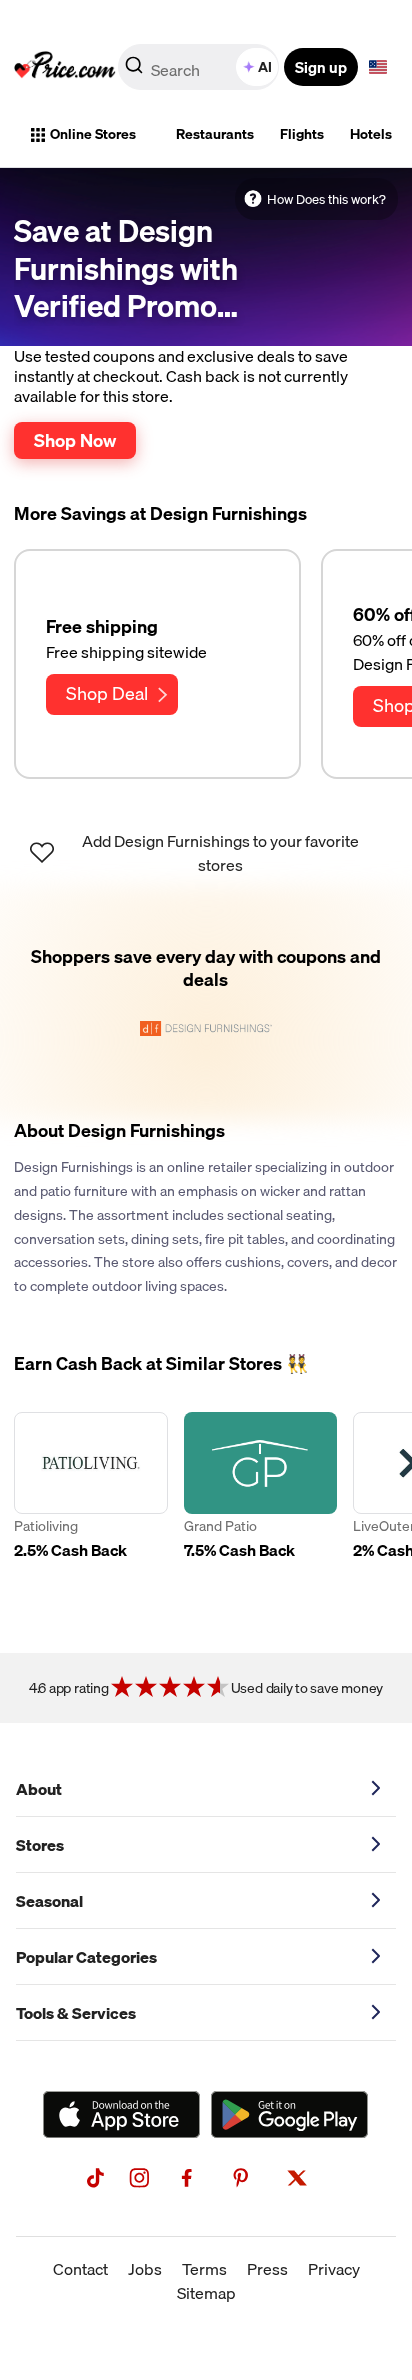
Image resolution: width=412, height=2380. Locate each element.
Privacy (334, 2269)
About (39, 1789)
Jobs (145, 2269)
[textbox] (378, 67)
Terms (204, 2269)
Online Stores (93, 134)
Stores (40, 1845)
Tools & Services (76, 2013)
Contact (80, 2269)
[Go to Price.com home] (65, 67)
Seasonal (49, 1901)
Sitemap (206, 2293)
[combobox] (200, 67)
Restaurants (215, 134)
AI (265, 67)
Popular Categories (86, 1957)
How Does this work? (326, 199)
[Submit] (134, 71)
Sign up (321, 67)
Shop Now (75, 440)
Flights (302, 134)
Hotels (371, 134)
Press (267, 2269)
